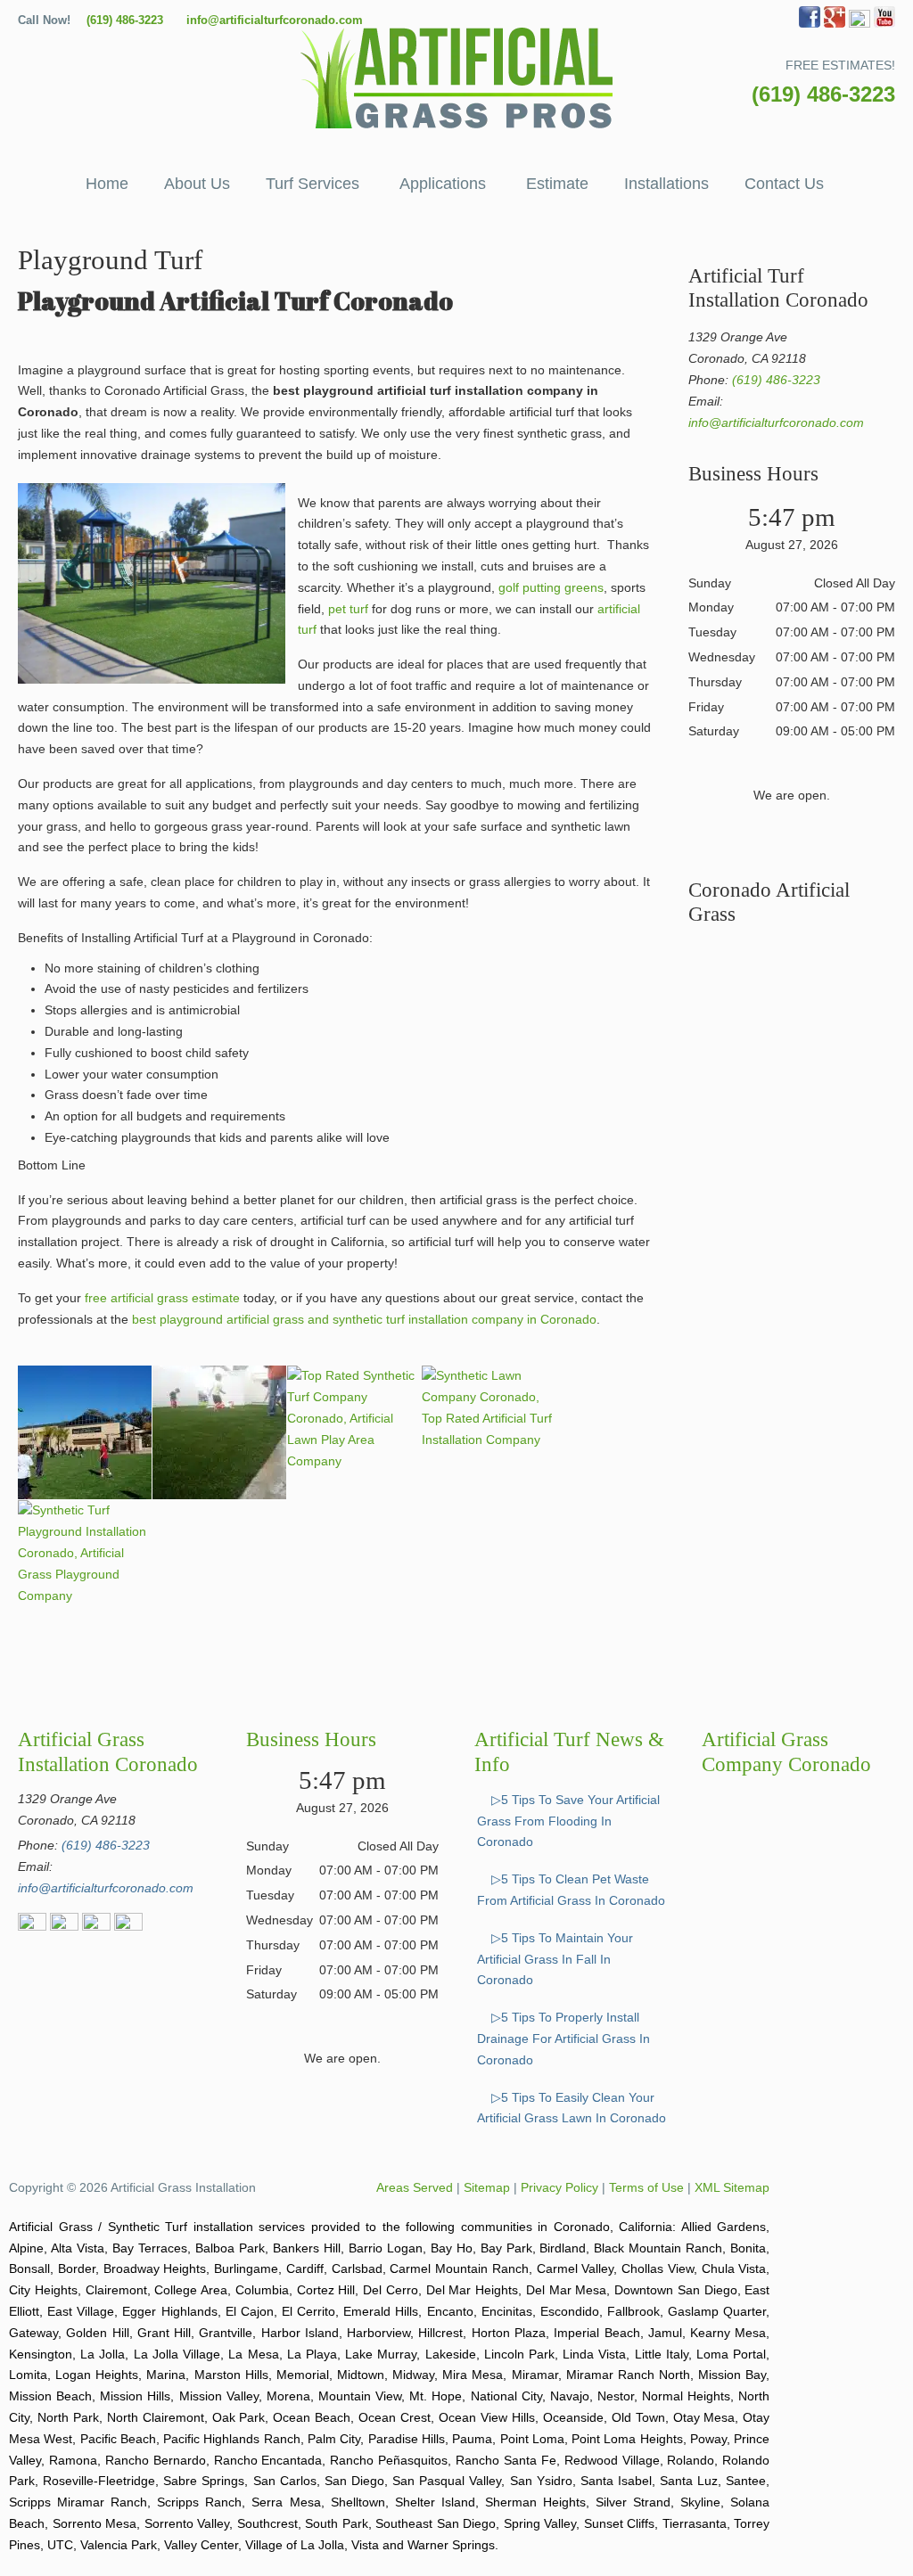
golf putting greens (551, 587)
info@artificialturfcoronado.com (275, 20)
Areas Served (415, 2187)
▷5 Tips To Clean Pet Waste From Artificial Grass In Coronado (571, 1890)
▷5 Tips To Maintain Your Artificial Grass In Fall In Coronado (555, 1959)
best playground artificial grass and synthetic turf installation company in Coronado (364, 1319)
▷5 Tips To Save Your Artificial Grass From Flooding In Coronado (568, 1821)
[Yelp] (860, 24)
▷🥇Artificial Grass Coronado (456, 78)
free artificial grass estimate (162, 1298)
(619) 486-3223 (125, 20)
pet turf (348, 609)
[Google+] (835, 24)
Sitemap (487, 2187)
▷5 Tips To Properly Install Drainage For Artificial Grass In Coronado (563, 2039)
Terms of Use (646, 2187)
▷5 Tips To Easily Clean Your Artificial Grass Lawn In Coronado (572, 2108)
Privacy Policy (559, 2187)
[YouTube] (884, 24)
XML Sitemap (732, 2187)
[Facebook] (810, 24)
